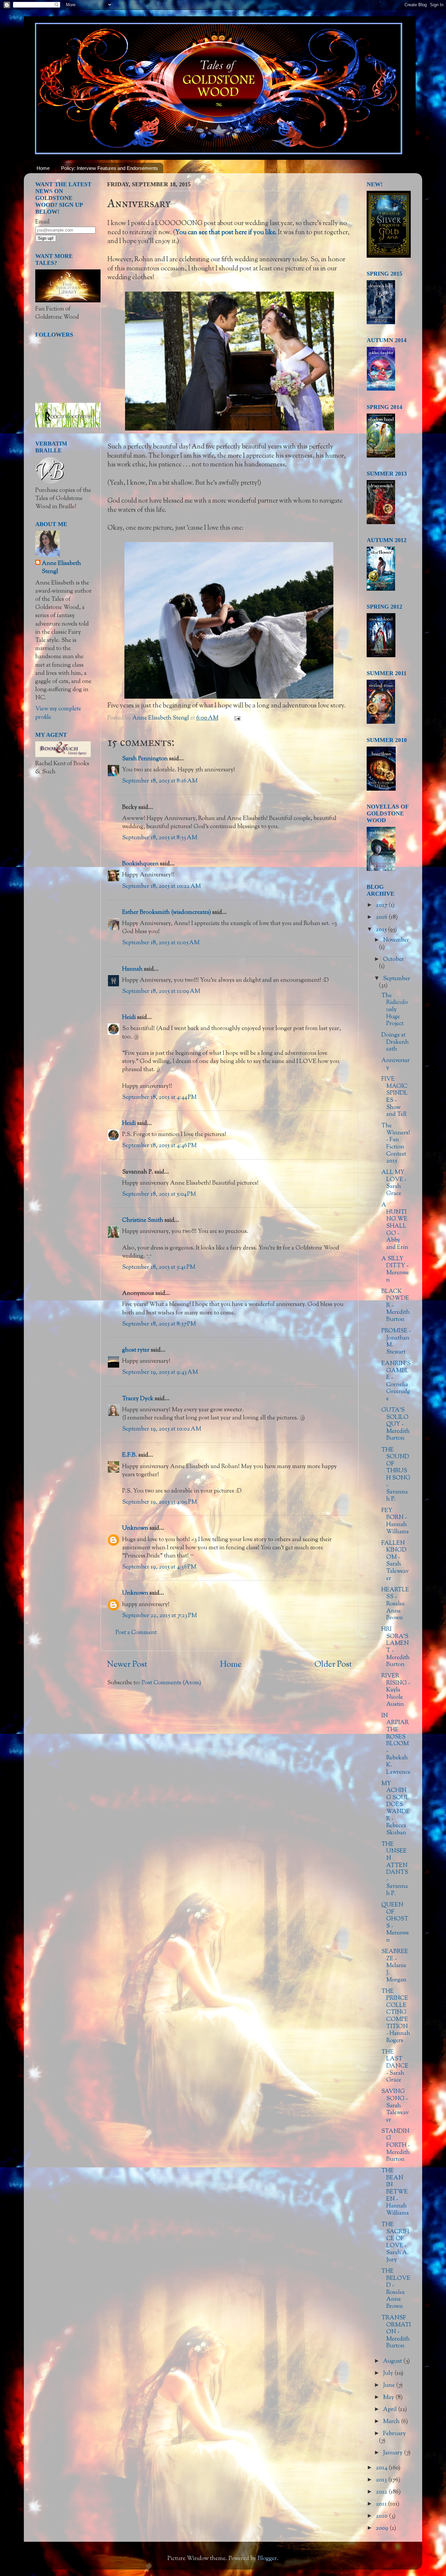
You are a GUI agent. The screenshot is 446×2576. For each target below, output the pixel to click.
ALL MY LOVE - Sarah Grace (394, 1183)
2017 (382, 905)
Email (42, 222)
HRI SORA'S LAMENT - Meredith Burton (396, 1647)
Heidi (129, 1018)
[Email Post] (237, 718)
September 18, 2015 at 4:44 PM (159, 1098)
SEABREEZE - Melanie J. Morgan (395, 1966)
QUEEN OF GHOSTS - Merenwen (395, 1923)
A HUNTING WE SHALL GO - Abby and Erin (395, 1226)
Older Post (333, 1665)
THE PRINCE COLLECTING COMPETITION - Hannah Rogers (396, 2016)
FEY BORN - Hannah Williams (395, 1521)
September (397, 979)
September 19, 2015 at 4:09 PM (159, 1502)
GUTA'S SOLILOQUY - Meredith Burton (396, 1424)
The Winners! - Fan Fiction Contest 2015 (396, 1144)
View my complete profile (58, 713)
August (393, 2361)
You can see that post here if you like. (227, 233)
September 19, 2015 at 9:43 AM (160, 1372)
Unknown (135, 1528)
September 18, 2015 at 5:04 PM (159, 1194)
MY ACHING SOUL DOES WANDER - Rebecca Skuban (396, 1808)
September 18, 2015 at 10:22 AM (161, 886)
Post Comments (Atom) (171, 1683)
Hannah (132, 969)
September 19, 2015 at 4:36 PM (159, 1567)
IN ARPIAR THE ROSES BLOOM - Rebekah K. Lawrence (396, 1744)
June (390, 2386)
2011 (382, 2504)
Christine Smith (143, 1220)
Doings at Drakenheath (395, 1042)
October (393, 960)
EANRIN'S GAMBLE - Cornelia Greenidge (396, 1381)
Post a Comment (136, 1633)
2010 (382, 2516)
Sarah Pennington (145, 759)
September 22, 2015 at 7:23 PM (159, 1616)
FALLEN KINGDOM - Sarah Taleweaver (395, 1561)
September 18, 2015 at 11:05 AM (161, 943)
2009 (383, 2528)
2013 (382, 2480)
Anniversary (396, 1064)
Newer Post (127, 1665)
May (389, 2398)
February (394, 2434)
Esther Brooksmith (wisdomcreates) (167, 913)
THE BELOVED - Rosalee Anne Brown (396, 2289)
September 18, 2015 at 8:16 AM (160, 781)
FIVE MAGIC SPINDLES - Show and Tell (395, 1097)
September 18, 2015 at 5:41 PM (159, 1267)
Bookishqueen (140, 864)
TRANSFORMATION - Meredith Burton (396, 2332)
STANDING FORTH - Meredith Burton (396, 2145)
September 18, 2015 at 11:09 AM (161, 992)
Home (43, 168)
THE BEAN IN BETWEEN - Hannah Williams (395, 2192)
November (396, 940)
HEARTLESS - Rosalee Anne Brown (395, 1604)
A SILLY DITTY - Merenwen (395, 1270)
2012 (382, 2492)
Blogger (267, 2559)
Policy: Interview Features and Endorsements (110, 168)
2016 (382, 917)
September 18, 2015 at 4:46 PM (159, 1146)
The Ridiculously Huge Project (395, 1010)
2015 (382, 930)
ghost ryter (136, 1350)
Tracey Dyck (138, 1399)
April (390, 2410)
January (393, 2453)
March (392, 2422)
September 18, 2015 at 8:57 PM (159, 1324)
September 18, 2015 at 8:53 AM (160, 838)
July (389, 2373)
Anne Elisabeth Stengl (61, 568)
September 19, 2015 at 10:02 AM (162, 1429)
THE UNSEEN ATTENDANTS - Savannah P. (395, 1869)
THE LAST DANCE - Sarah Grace (395, 2066)
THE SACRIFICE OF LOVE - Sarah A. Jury (395, 2242)
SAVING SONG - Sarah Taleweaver (395, 2106)
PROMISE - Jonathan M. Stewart (396, 1342)
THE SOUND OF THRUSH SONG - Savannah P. (396, 1475)
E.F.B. (130, 1455)
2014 (382, 2468)
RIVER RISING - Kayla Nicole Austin (396, 1690)
